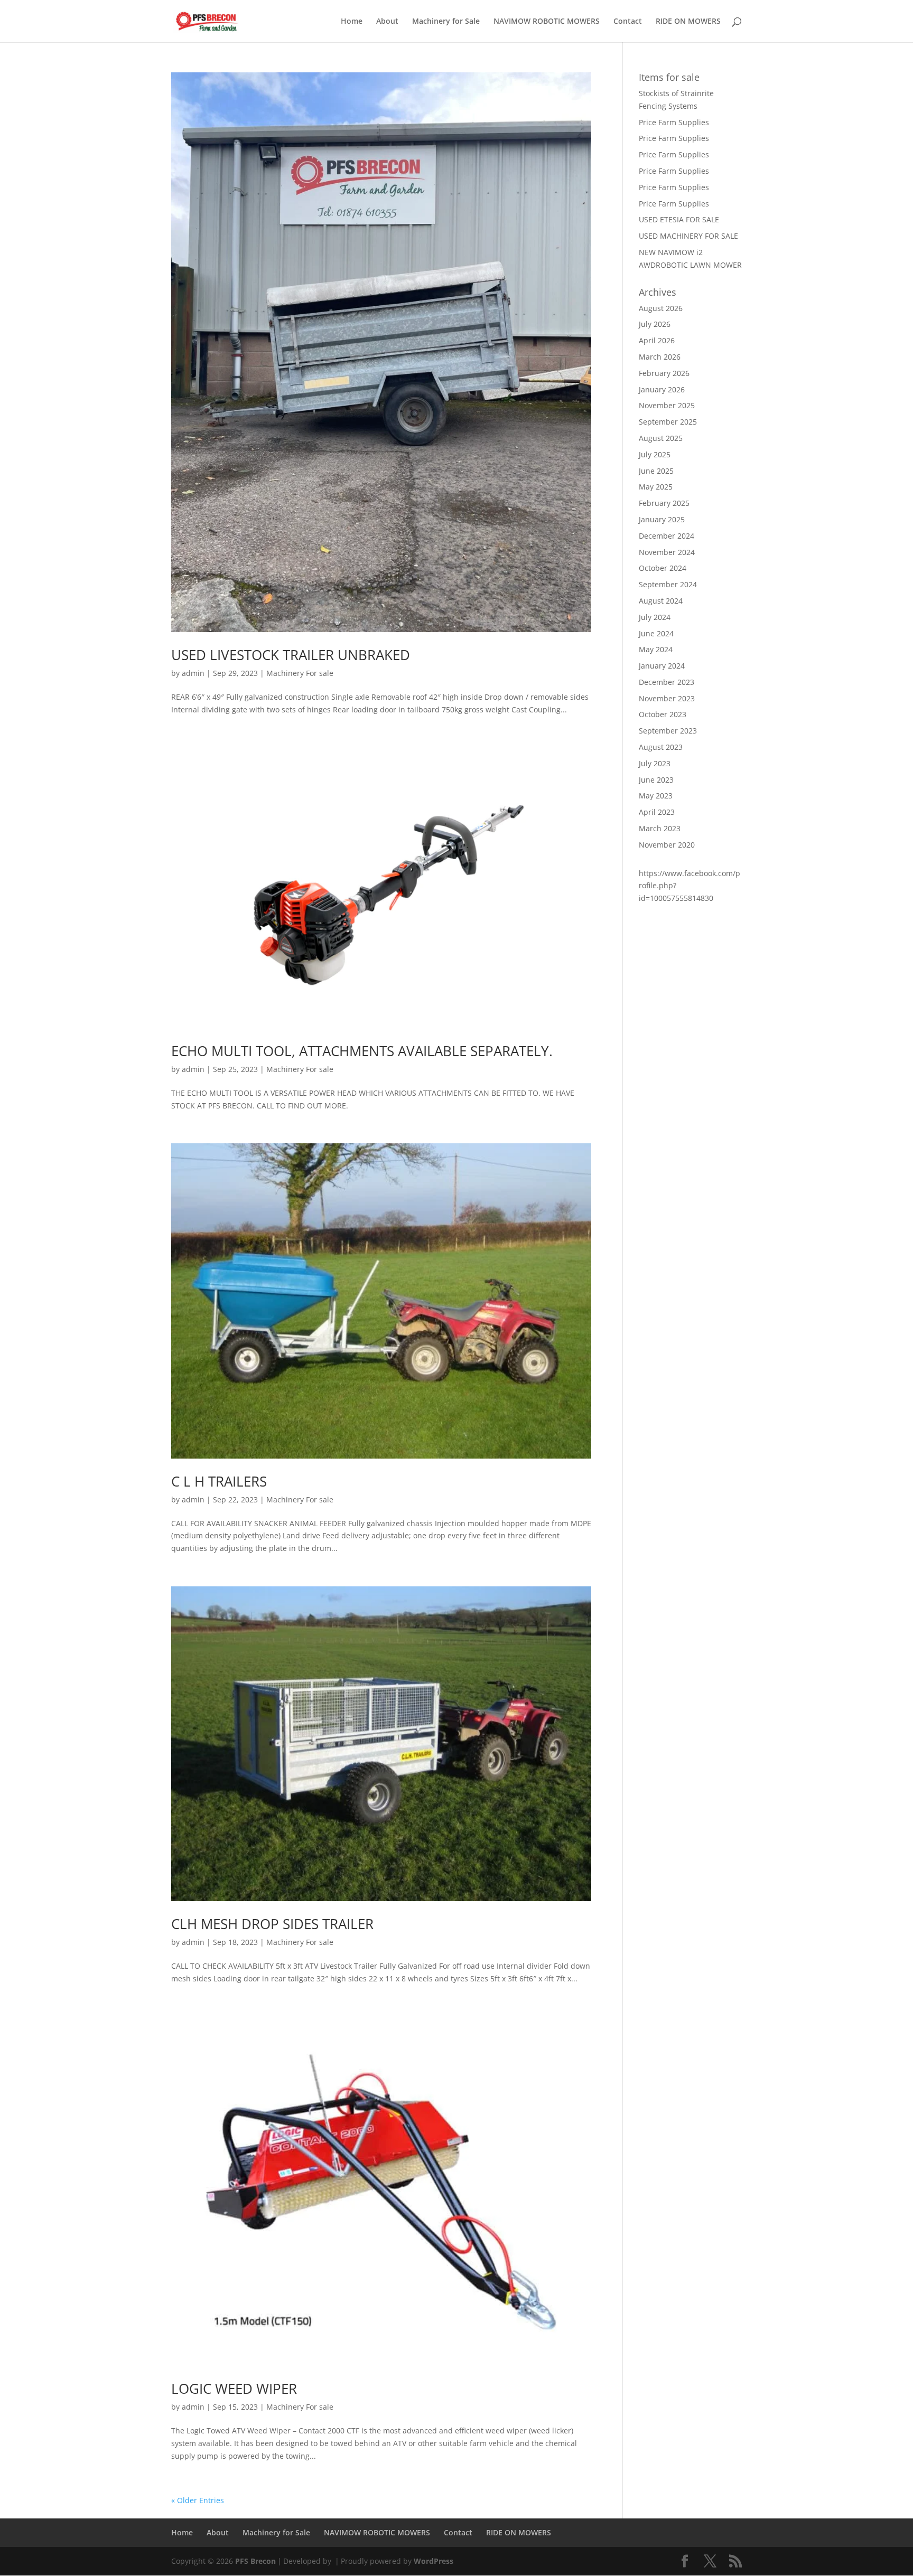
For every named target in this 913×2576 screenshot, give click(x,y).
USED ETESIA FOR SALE (679, 219)
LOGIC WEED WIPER (234, 2389)
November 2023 (667, 698)
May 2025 (656, 487)
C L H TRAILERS (219, 1481)
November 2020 (667, 845)
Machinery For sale (300, 673)
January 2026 (662, 389)
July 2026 (655, 324)
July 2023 (655, 763)
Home (352, 22)
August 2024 (661, 601)
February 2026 (664, 373)
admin (193, 673)
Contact (628, 22)
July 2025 (655, 454)
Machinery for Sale (446, 22)
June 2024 (656, 633)
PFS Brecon (255, 2561)
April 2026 (657, 340)
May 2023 (656, 796)
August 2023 (661, 747)
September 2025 (668, 422)
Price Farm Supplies (674, 122)
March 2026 (660, 357)
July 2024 (655, 617)
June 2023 (656, 780)
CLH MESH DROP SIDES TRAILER (272, 1924)
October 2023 (663, 714)
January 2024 (662, 666)
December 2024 (667, 536)
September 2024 (668, 584)
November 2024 (667, 552)
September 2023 (668, 731)
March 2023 (660, 828)
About (387, 22)
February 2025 (664, 503)
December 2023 (667, 682)
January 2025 (662, 519)
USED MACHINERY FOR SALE (688, 236)
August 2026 (661, 308)
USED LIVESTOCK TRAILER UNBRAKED (291, 655)
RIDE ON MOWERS (688, 22)
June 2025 (656, 471)
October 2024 (663, 568)
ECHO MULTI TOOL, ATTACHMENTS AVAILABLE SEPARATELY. (362, 1051)
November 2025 (667, 405)
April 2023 (657, 812)
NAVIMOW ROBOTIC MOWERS (547, 22)
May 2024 (656, 649)
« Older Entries (198, 2500)
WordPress (434, 2561)
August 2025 (661, 438)
